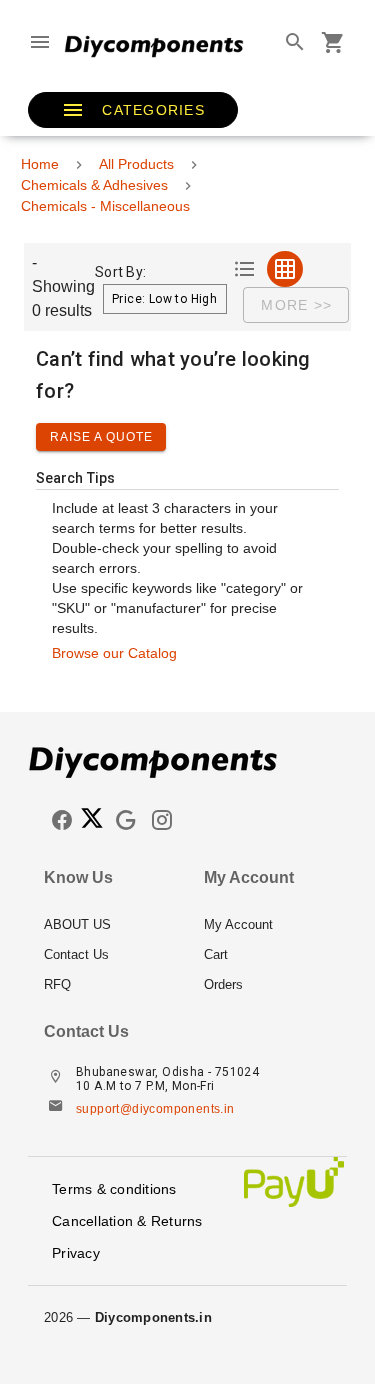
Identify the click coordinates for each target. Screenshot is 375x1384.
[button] (133, 110)
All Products (136, 164)
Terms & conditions (114, 1189)
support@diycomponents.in (155, 1109)
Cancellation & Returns (127, 1221)
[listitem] (108, 925)
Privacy (76, 1253)
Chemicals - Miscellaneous (105, 206)
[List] (245, 269)
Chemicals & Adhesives (94, 185)
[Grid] (285, 269)
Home (40, 164)
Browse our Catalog (114, 653)
